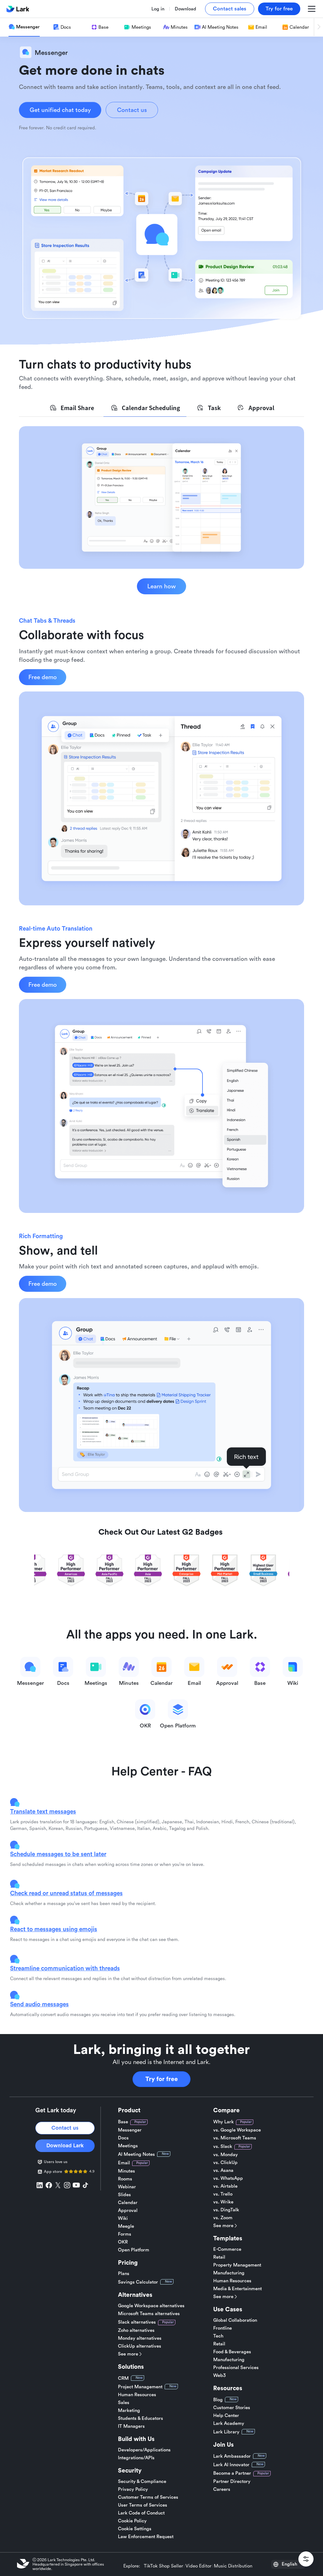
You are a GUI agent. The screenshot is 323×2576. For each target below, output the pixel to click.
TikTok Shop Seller (163, 2566)
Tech (218, 2336)
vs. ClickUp (225, 2163)
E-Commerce (227, 2249)
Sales (124, 2403)
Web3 (220, 2376)
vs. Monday (226, 2155)
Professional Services (236, 2368)
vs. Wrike (223, 2202)
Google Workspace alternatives (151, 2306)
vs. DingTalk (226, 2210)
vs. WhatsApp (228, 2178)
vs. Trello (223, 2194)
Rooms (125, 2179)
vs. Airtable (225, 2186)
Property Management (237, 2265)
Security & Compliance (142, 2482)
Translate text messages (43, 1811)
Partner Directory (232, 2482)
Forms (125, 2234)
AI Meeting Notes (136, 2154)
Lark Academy (229, 2423)
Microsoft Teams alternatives (149, 2314)
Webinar (127, 2187)
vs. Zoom (223, 2218)
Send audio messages (39, 2004)
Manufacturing (229, 2273)
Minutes (126, 2171)
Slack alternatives (137, 2322)
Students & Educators (141, 2418)
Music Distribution (233, 2566)
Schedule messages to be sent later (58, 1854)
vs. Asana (223, 2170)
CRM (123, 2378)
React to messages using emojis (54, 1929)
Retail (219, 2257)
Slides (124, 2195)
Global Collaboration (235, 2320)
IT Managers (131, 2426)
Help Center (226, 2416)
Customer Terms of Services (148, 2497)
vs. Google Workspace (237, 2130)
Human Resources (137, 2395)
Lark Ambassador (232, 2456)
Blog (218, 2400)
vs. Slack (223, 2147)
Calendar (128, 2203)
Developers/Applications (144, 2450)
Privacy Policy (133, 2489)
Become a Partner (232, 2473)
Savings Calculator (138, 2282)
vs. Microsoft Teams (235, 2138)
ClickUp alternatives (140, 2346)
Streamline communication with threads (65, 1968)
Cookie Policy (132, 2521)
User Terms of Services (143, 2505)
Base (123, 2122)
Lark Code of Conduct (141, 2513)
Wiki (123, 2218)
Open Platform (134, 2250)
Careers (222, 2489)
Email (124, 2163)
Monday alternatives (140, 2338)
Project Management (140, 2387)
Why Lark (223, 2122)
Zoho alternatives (136, 2330)
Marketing (129, 2411)
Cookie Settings (135, 2529)
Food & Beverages (232, 2352)
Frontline (223, 2328)
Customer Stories (232, 2408)
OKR (123, 2242)
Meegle (126, 2226)
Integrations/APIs (136, 2458)
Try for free (162, 2079)
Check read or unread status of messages (66, 1893)
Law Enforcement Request (146, 2537)
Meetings (128, 2146)
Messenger (130, 2130)
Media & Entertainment (238, 2289)
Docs (123, 2138)
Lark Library (226, 2432)
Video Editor (198, 2566)
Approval (128, 2211)
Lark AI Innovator (231, 2465)
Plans (124, 2274)
